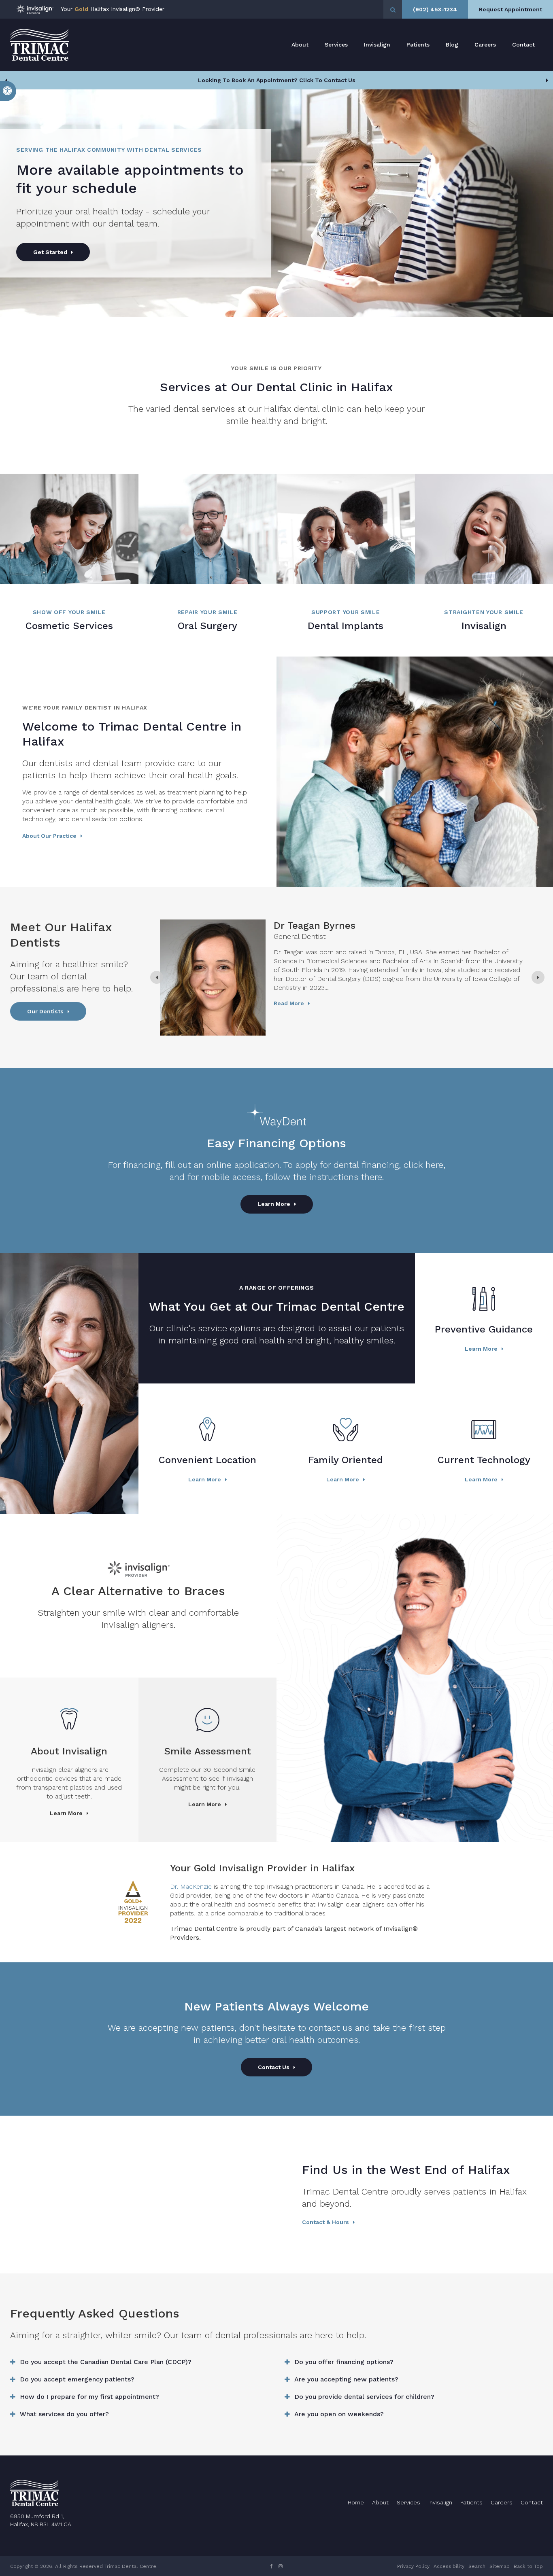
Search (477, 2566)
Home (356, 2502)
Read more (289, 1003)
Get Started (50, 252)
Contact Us (274, 2067)
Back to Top (528, 2566)
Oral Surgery (207, 626)
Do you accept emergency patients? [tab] (77, 2379)
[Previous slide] (6, 80)
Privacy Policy (413, 2566)
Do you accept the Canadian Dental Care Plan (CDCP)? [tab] (106, 2362)
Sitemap (500, 2566)
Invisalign (377, 44)
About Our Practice (49, 836)
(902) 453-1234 (435, 9)
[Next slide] (538, 977)
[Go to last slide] (157, 977)
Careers (485, 44)
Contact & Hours (325, 2222)
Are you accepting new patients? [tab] (346, 2379)
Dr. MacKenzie (191, 1886)
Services (336, 44)
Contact (523, 44)
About (300, 44)
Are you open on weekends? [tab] (339, 2414)
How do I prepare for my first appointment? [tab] (89, 2397)
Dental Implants (346, 626)
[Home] (39, 45)
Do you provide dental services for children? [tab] (364, 2397)
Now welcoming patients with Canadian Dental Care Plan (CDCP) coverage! (276, 80)
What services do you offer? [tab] (64, 2414)
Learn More (274, 1204)
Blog (452, 44)
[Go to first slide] (547, 80)
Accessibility (449, 2566)
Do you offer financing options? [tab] (344, 2362)
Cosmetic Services (69, 626)
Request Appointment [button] (510, 9)
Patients (418, 44)
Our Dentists (45, 1011)
